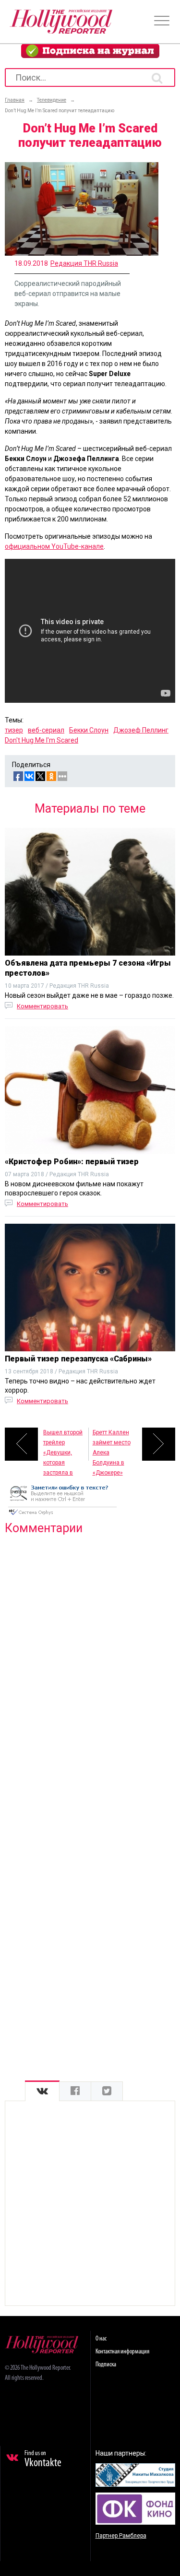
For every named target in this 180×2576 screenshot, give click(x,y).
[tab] (42, 2091)
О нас (101, 2339)
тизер (14, 730)
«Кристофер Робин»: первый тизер (72, 1162)
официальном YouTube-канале (54, 546)
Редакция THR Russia (84, 263)
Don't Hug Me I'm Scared (42, 740)
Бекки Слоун (89, 730)
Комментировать (42, 1006)
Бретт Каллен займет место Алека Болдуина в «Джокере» (112, 1445)
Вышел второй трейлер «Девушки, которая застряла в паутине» (63, 1445)
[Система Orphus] (62, 1516)
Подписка (106, 2365)
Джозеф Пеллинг (141, 730)
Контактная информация (122, 2352)
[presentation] (42, 2091)
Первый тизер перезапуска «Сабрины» (78, 1359)
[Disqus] (90, 1666)
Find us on (43, 2459)
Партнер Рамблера (121, 2536)
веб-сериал (46, 730)
